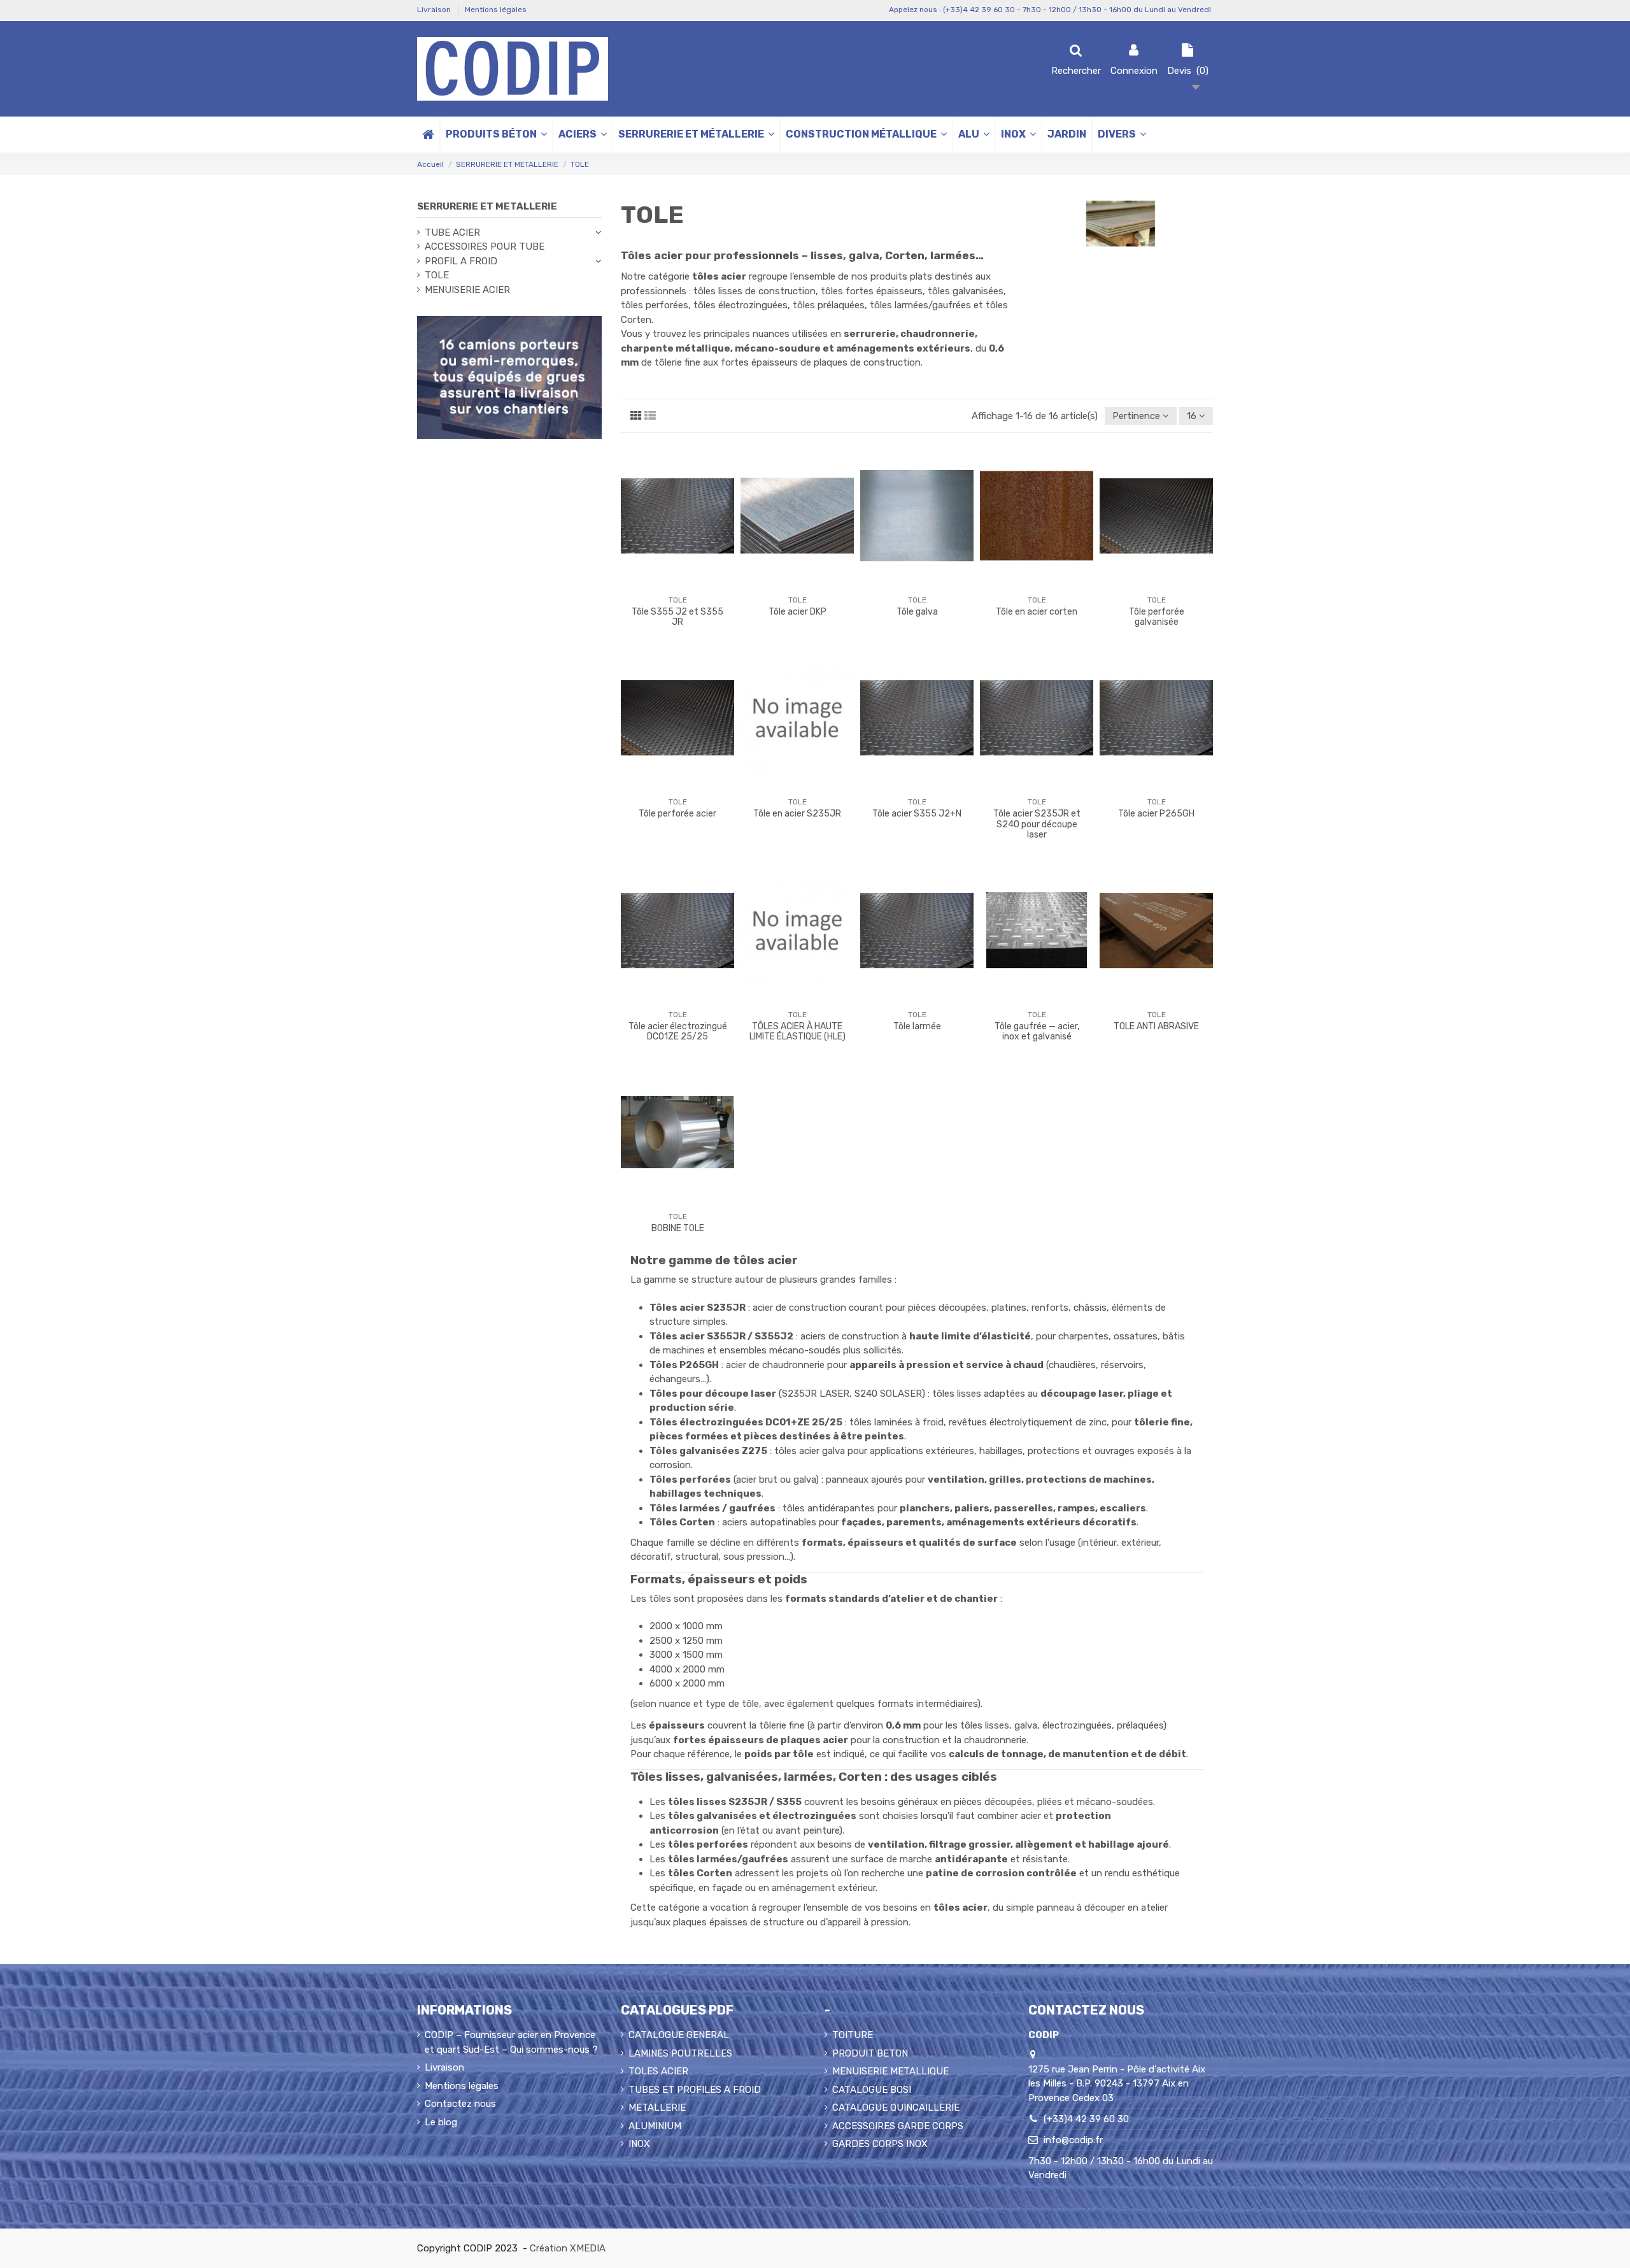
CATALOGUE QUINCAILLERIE (896, 2108)
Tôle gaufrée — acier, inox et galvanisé (1037, 1032)
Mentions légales (496, 10)
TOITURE (853, 2035)
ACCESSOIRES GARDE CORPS (898, 2126)
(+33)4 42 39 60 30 (1086, 2119)
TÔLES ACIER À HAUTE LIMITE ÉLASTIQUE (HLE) (797, 1032)
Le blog (441, 2122)
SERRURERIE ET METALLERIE (487, 206)
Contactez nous (460, 2104)
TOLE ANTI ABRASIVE (1156, 1026)
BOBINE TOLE (678, 1228)
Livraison (435, 10)
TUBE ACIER (452, 232)
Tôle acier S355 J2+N (917, 814)
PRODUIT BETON (870, 2053)
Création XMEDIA (568, 2248)
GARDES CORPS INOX (880, 2144)
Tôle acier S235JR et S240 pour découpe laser (1037, 824)
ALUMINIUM (655, 2126)
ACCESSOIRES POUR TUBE (485, 246)
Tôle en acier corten (1037, 612)
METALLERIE (657, 2108)
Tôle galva (917, 612)
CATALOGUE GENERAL (679, 2035)
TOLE (437, 275)
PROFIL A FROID (461, 261)
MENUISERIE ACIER (467, 290)
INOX (639, 2144)
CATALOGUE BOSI (872, 2090)
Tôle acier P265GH (1156, 814)
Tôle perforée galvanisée (1157, 617)
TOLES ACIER (658, 2071)
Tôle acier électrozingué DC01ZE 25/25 (678, 1032)
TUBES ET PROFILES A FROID (695, 2090)
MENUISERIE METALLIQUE (890, 2071)
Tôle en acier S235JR (797, 814)
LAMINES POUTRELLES (680, 2053)
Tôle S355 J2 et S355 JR (677, 617)
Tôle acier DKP (797, 612)
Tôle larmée (917, 1026)
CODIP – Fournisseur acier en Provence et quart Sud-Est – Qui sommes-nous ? (511, 2042)
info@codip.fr (1073, 2140)
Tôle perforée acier (677, 814)
